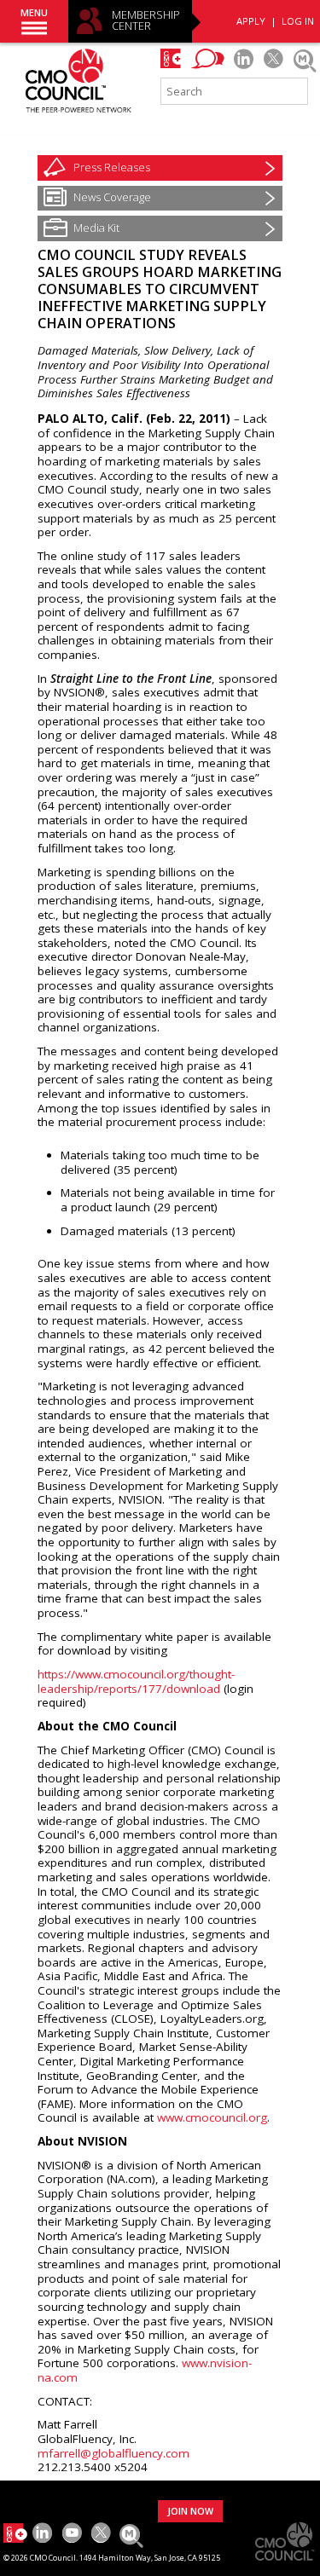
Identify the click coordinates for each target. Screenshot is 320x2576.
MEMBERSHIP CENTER (146, 21)
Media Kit (96, 228)
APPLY (251, 21)
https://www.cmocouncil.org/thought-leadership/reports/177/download (136, 1681)
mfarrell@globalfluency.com (113, 2453)
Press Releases (112, 167)
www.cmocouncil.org (212, 2117)
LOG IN (298, 21)
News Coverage (112, 197)
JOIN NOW (190, 2511)
